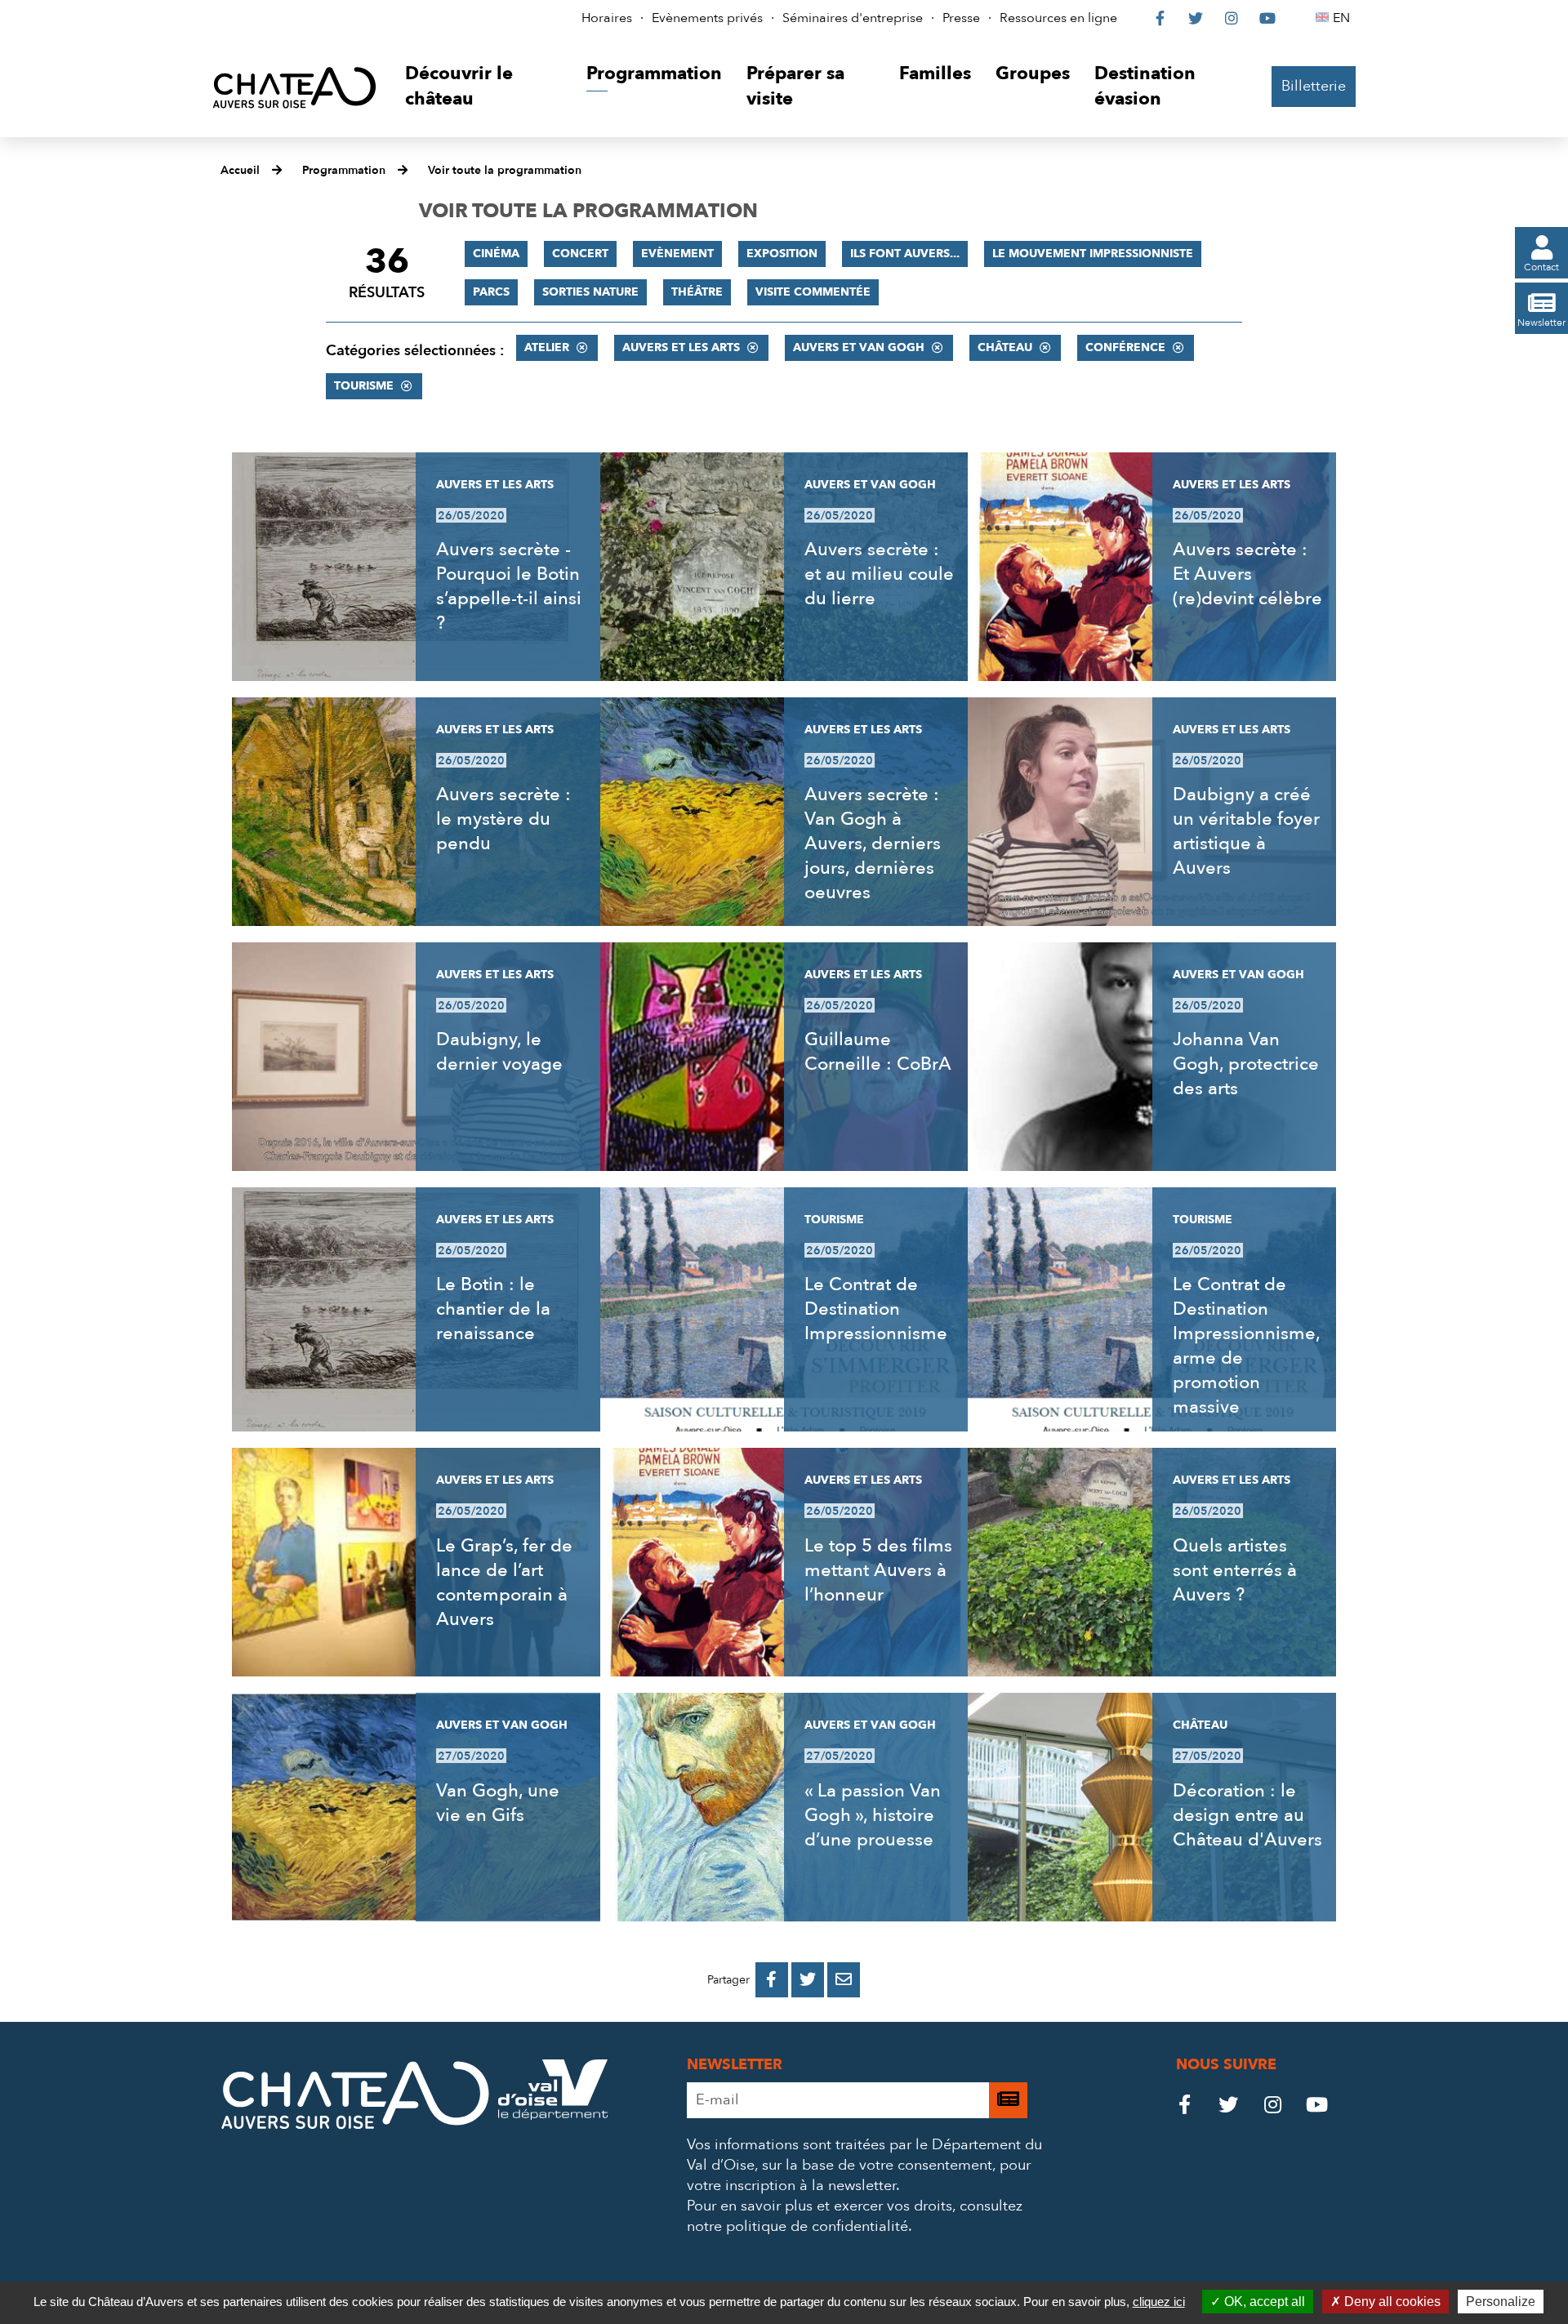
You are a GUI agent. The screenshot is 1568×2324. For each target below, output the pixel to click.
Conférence (1125, 347)
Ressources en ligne (1058, 18)
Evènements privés (707, 18)
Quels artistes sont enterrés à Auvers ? (1235, 1570)
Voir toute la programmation (505, 170)
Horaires (607, 18)
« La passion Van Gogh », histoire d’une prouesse (873, 1815)
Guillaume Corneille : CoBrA (878, 1052)
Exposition (782, 254)
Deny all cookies (1391, 2302)
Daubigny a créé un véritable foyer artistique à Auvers (1246, 831)
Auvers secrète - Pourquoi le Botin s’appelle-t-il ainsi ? (509, 586)
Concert (580, 254)
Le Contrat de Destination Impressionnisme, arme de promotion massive (1246, 1346)
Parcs (491, 292)
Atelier (547, 347)
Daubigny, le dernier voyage (499, 1052)
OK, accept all (1263, 2302)
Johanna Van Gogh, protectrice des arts (1246, 1064)
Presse (961, 18)
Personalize (1501, 2302)
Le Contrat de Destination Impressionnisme (876, 1309)
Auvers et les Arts (681, 347)
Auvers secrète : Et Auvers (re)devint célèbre (1247, 574)
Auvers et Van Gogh (859, 347)
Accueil (240, 170)
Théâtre (697, 292)
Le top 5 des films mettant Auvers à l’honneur (878, 1570)
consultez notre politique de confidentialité (855, 2216)
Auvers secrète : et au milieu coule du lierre (879, 574)
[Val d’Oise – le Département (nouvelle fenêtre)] (553, 2115)
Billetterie (1314, 86)
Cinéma (496, 254)
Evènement (677, 254)
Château (1005, 347)
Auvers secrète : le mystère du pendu (503, 819)
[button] (483, 87)
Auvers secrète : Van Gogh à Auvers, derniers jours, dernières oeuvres (873, 844)
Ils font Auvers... (905, 254)
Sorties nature (590, 292)
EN (1344, 18)
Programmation (344, 170)
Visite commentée (813, 292)
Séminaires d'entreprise (853, 18)
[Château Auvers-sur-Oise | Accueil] (294, 87)
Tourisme (364, 386)
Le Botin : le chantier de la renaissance (493, 1309)
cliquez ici (1159, 2302)
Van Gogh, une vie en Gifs (498, 1803)
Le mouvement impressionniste (1093, 254)
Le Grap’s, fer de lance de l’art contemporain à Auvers (504, 1583)
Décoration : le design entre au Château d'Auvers (1247, 1815)
